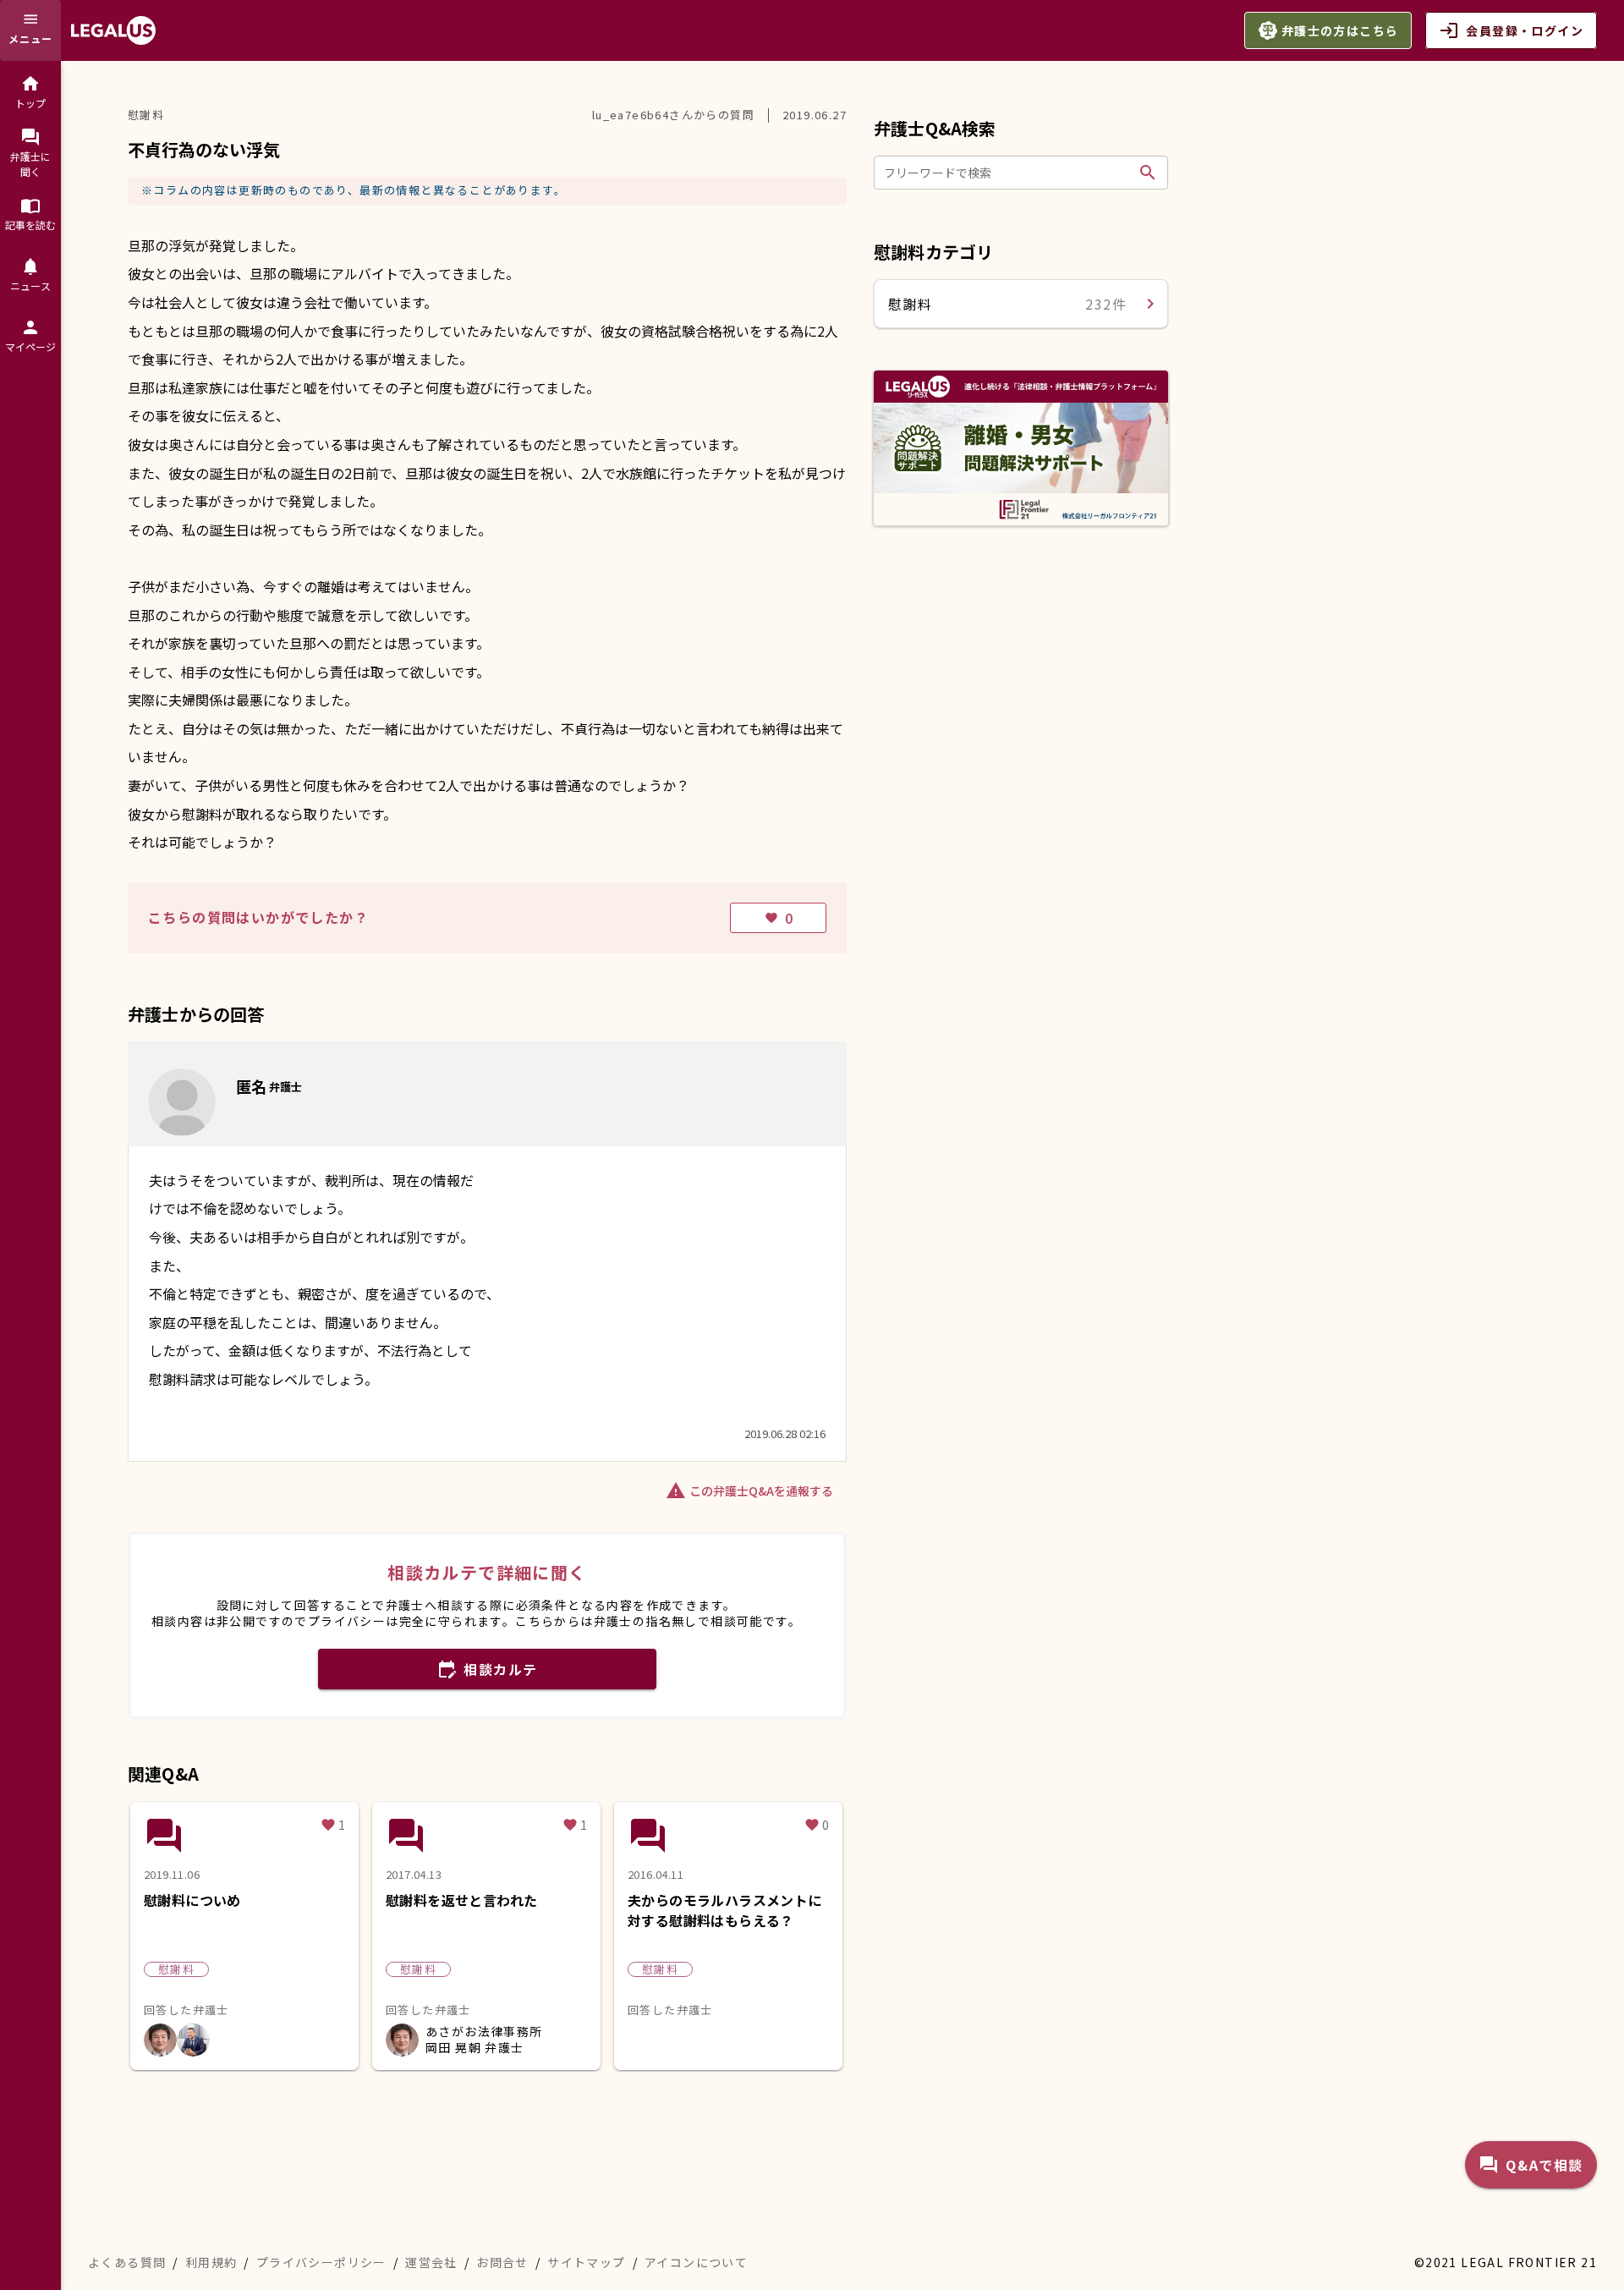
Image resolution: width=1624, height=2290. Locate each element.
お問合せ (502, 2262)
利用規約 (211, 2262)
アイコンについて (696, 2262)
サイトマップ (586, 2262)
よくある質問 (127, 2262)
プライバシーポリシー (321, 2262)
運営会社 (431, 2262)
